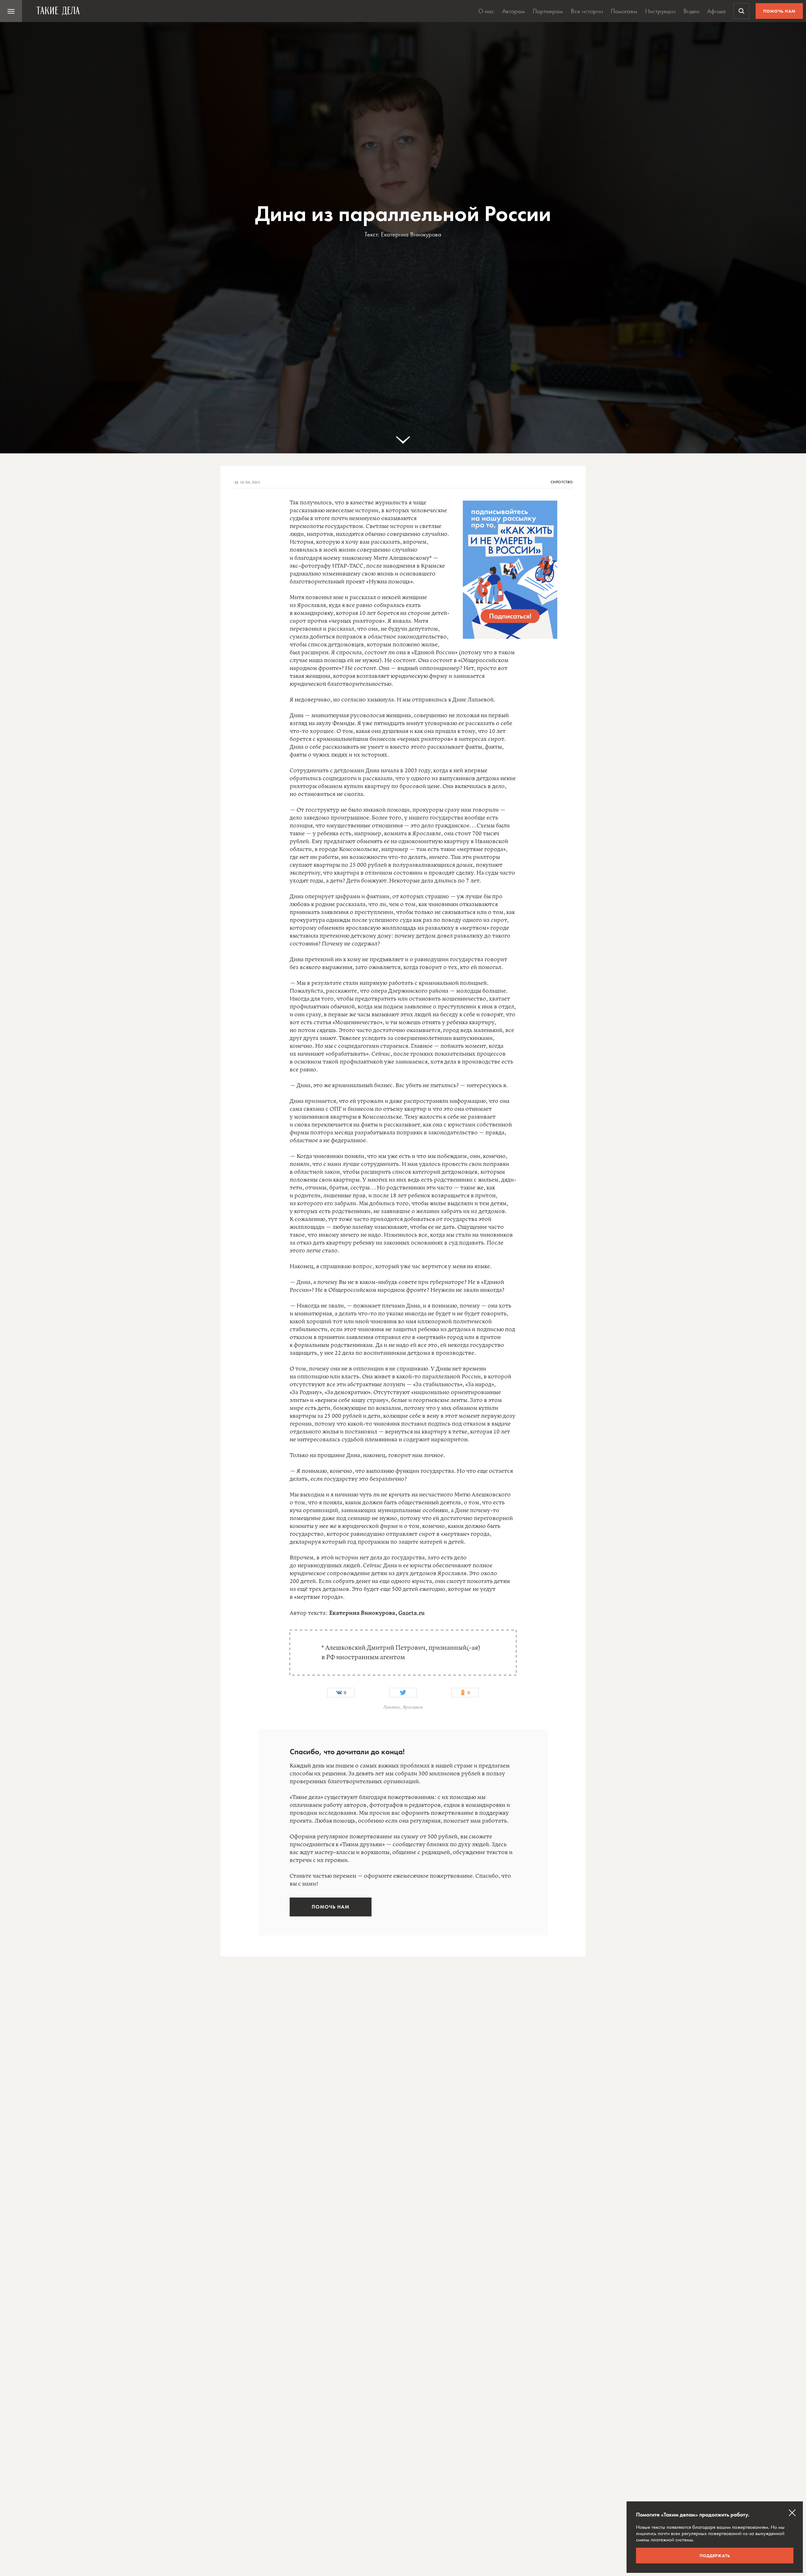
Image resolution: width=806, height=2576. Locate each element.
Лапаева (391, 1707)
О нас (486, 11)
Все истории (587, 11)
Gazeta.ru (412, 1613)
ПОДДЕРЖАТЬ (715, 2556)
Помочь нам (779, 11)
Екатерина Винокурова (411, 234)
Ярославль (413, 1707)
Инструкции (660, 11)
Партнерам (548, 11)
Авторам (514, 11)
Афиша (716, 11)
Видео (691, 11)
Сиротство (562, 482)
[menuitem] (11, 11)
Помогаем (624, 11)
